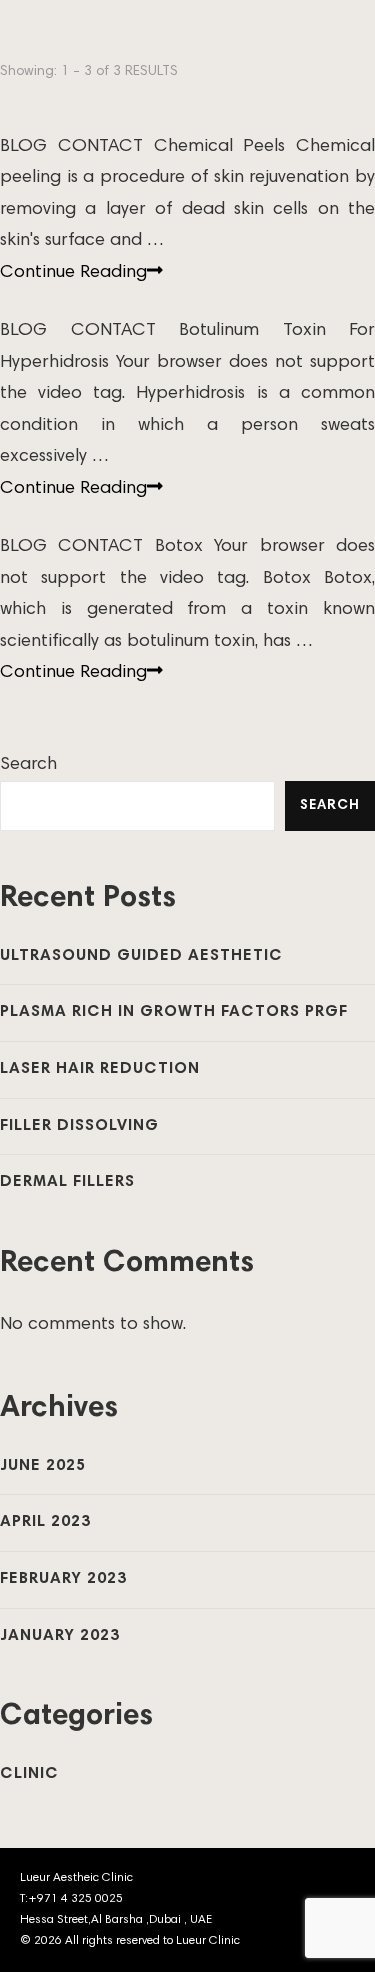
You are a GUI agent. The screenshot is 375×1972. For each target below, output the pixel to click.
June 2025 (43, 1466)
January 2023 (60, 1636)
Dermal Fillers (67, 1182)
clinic (29, 1774)
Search (28, 765)
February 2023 (63, 1579)
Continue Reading (73, 273)
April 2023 (45, 1522)
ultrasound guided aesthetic (141, 956)
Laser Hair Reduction (100, 1069)
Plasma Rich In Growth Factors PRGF (174, 1012)
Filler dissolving (79, 1126)
